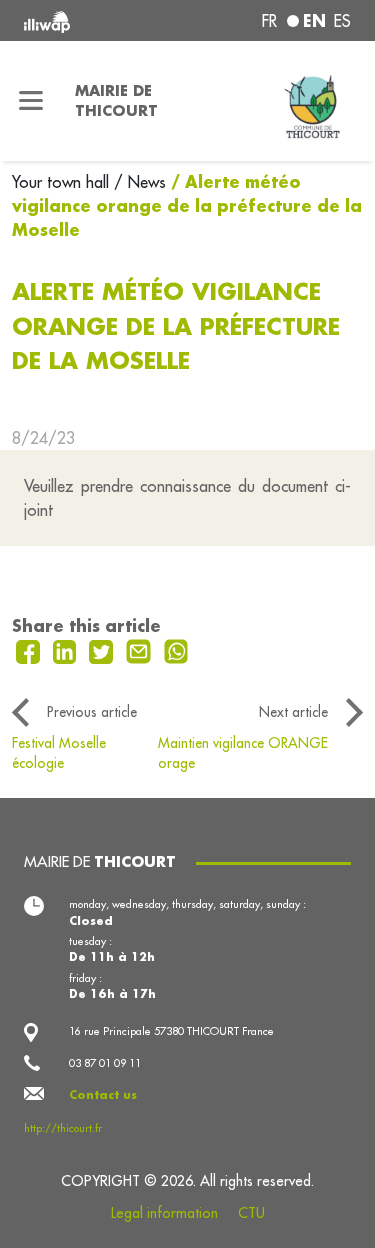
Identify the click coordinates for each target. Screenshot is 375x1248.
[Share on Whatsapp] (176, 650)
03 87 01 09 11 (105, 1063)
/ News (140, 182)
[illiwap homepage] (85, 20)
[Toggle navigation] (31, 101)
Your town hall (63, 182)
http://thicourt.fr (63, 1128)
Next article (293, 712)
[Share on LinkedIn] (67, 650)
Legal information (164, 1213)
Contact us (103, 1095)
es (342, 21)
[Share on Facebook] (30, 650)
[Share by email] (141, 650)
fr (269, 21)
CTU (251, 1213)
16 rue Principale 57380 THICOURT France (171, 1031)
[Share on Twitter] (103, 650)
